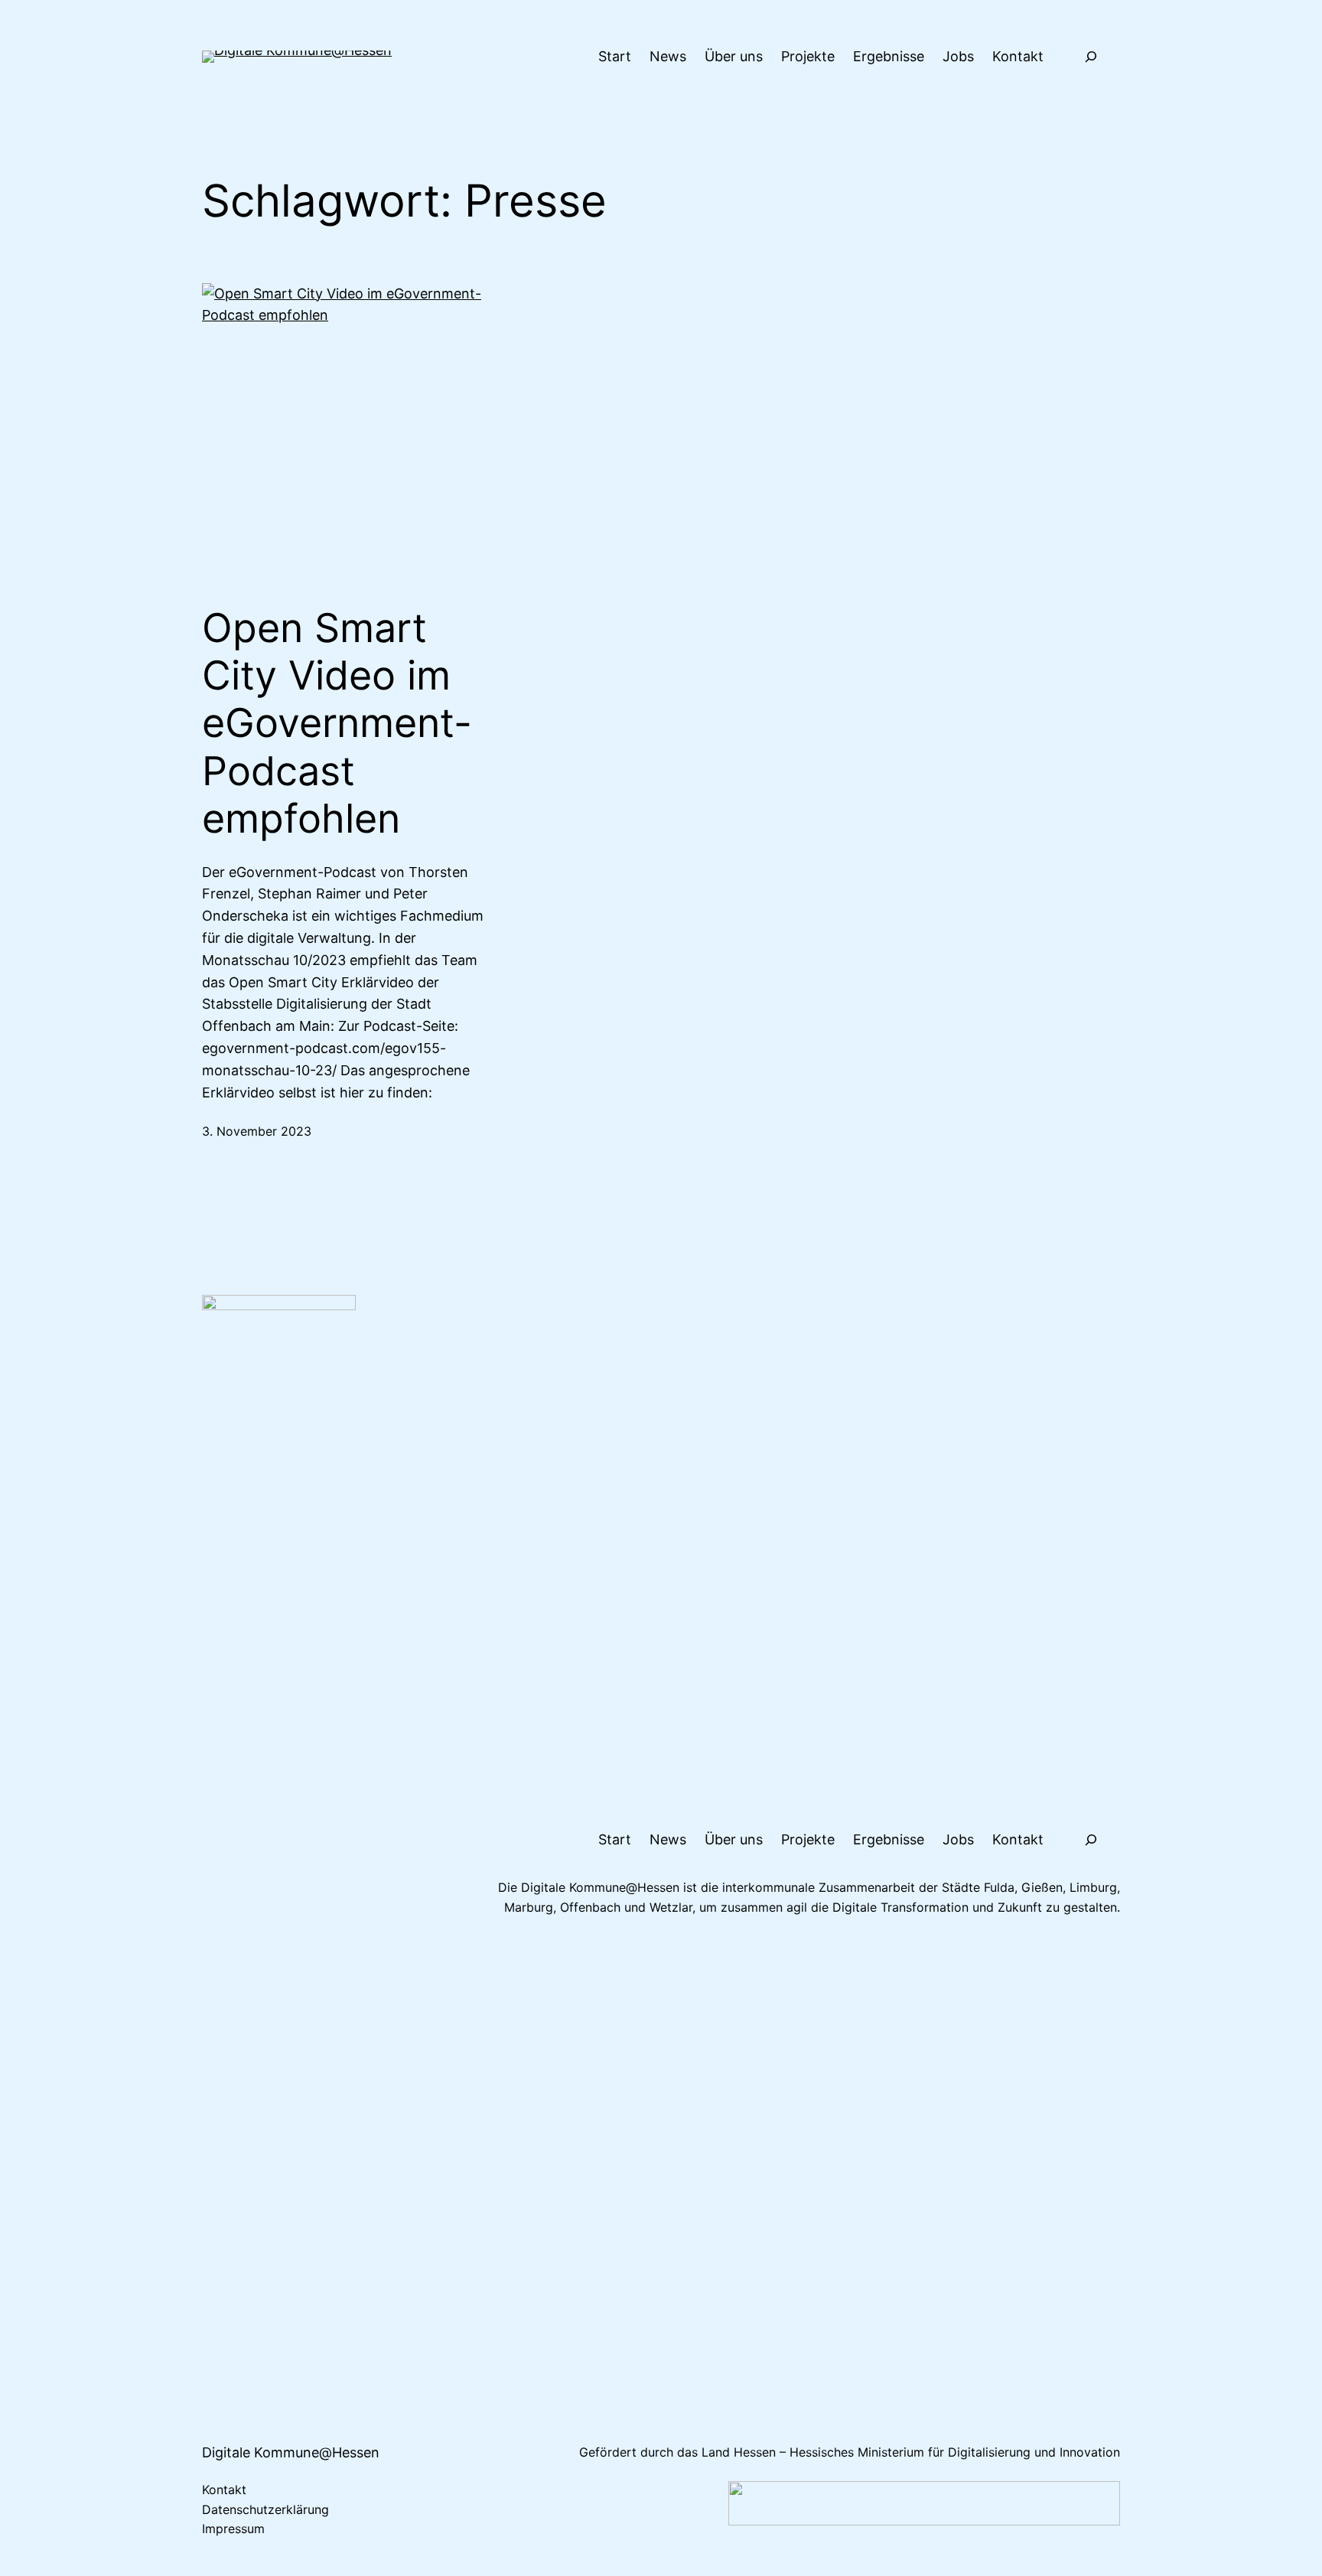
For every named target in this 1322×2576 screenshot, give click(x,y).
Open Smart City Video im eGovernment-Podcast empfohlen (337, 724)
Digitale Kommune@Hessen (291, 2452)
